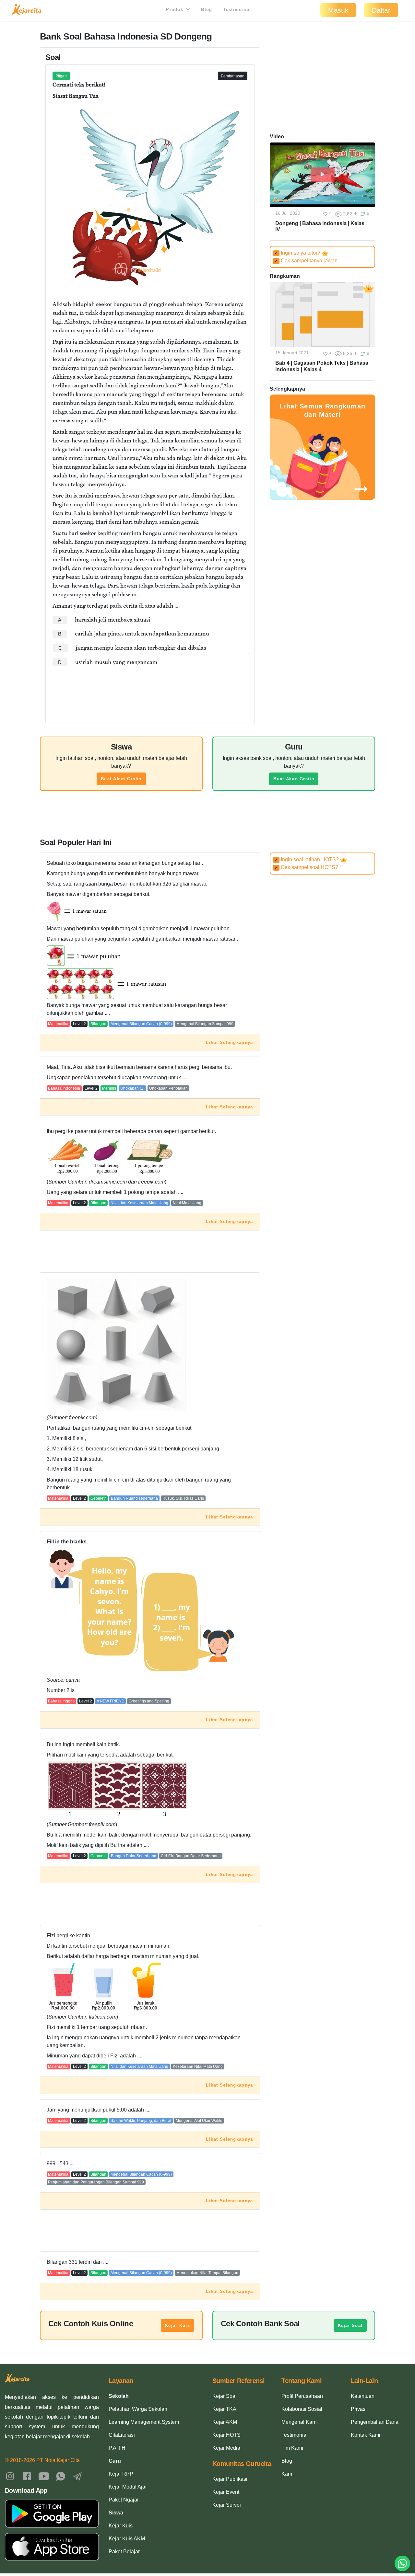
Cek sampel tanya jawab (306, 261)
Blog (207, 10)
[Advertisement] (150, 689)
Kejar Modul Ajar (128, 2487)
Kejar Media (226, 2448)
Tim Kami (292, 2448)
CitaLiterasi (122, 2435)
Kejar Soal (350, 2325)
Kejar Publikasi (230, 2479)
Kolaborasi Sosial (302, 2409)
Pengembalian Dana (375, 2422)
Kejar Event (226, 2492)
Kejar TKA (224, 2409)
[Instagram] (10, 2476)
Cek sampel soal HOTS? (306, 867)
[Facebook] (27, 2476)
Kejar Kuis (178, 2325)
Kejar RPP (121, 2474)
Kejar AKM (225, 2422)
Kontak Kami (366, 2435)
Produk (175, 10)
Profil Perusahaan (302, 2396)
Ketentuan (363, 2396)
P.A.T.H (117, 2448)
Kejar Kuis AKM (127, 2539)
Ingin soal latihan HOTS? (307, 859)
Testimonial (237, 10)
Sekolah (119, 2396)
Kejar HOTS (226, 2435)
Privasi (359, 2409)
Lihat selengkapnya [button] (229, 1042)
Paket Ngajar (124, 2500)
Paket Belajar (124, 2552)
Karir (287, 2474)
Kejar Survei (227, 2505)
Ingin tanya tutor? (298, 253)
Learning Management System (144, 2422)
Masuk (338, 10)
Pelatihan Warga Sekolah (138, 2409)
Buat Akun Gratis (121, 779)
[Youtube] (44, 2476)
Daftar (381, 10)
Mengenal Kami (300, 2422)
